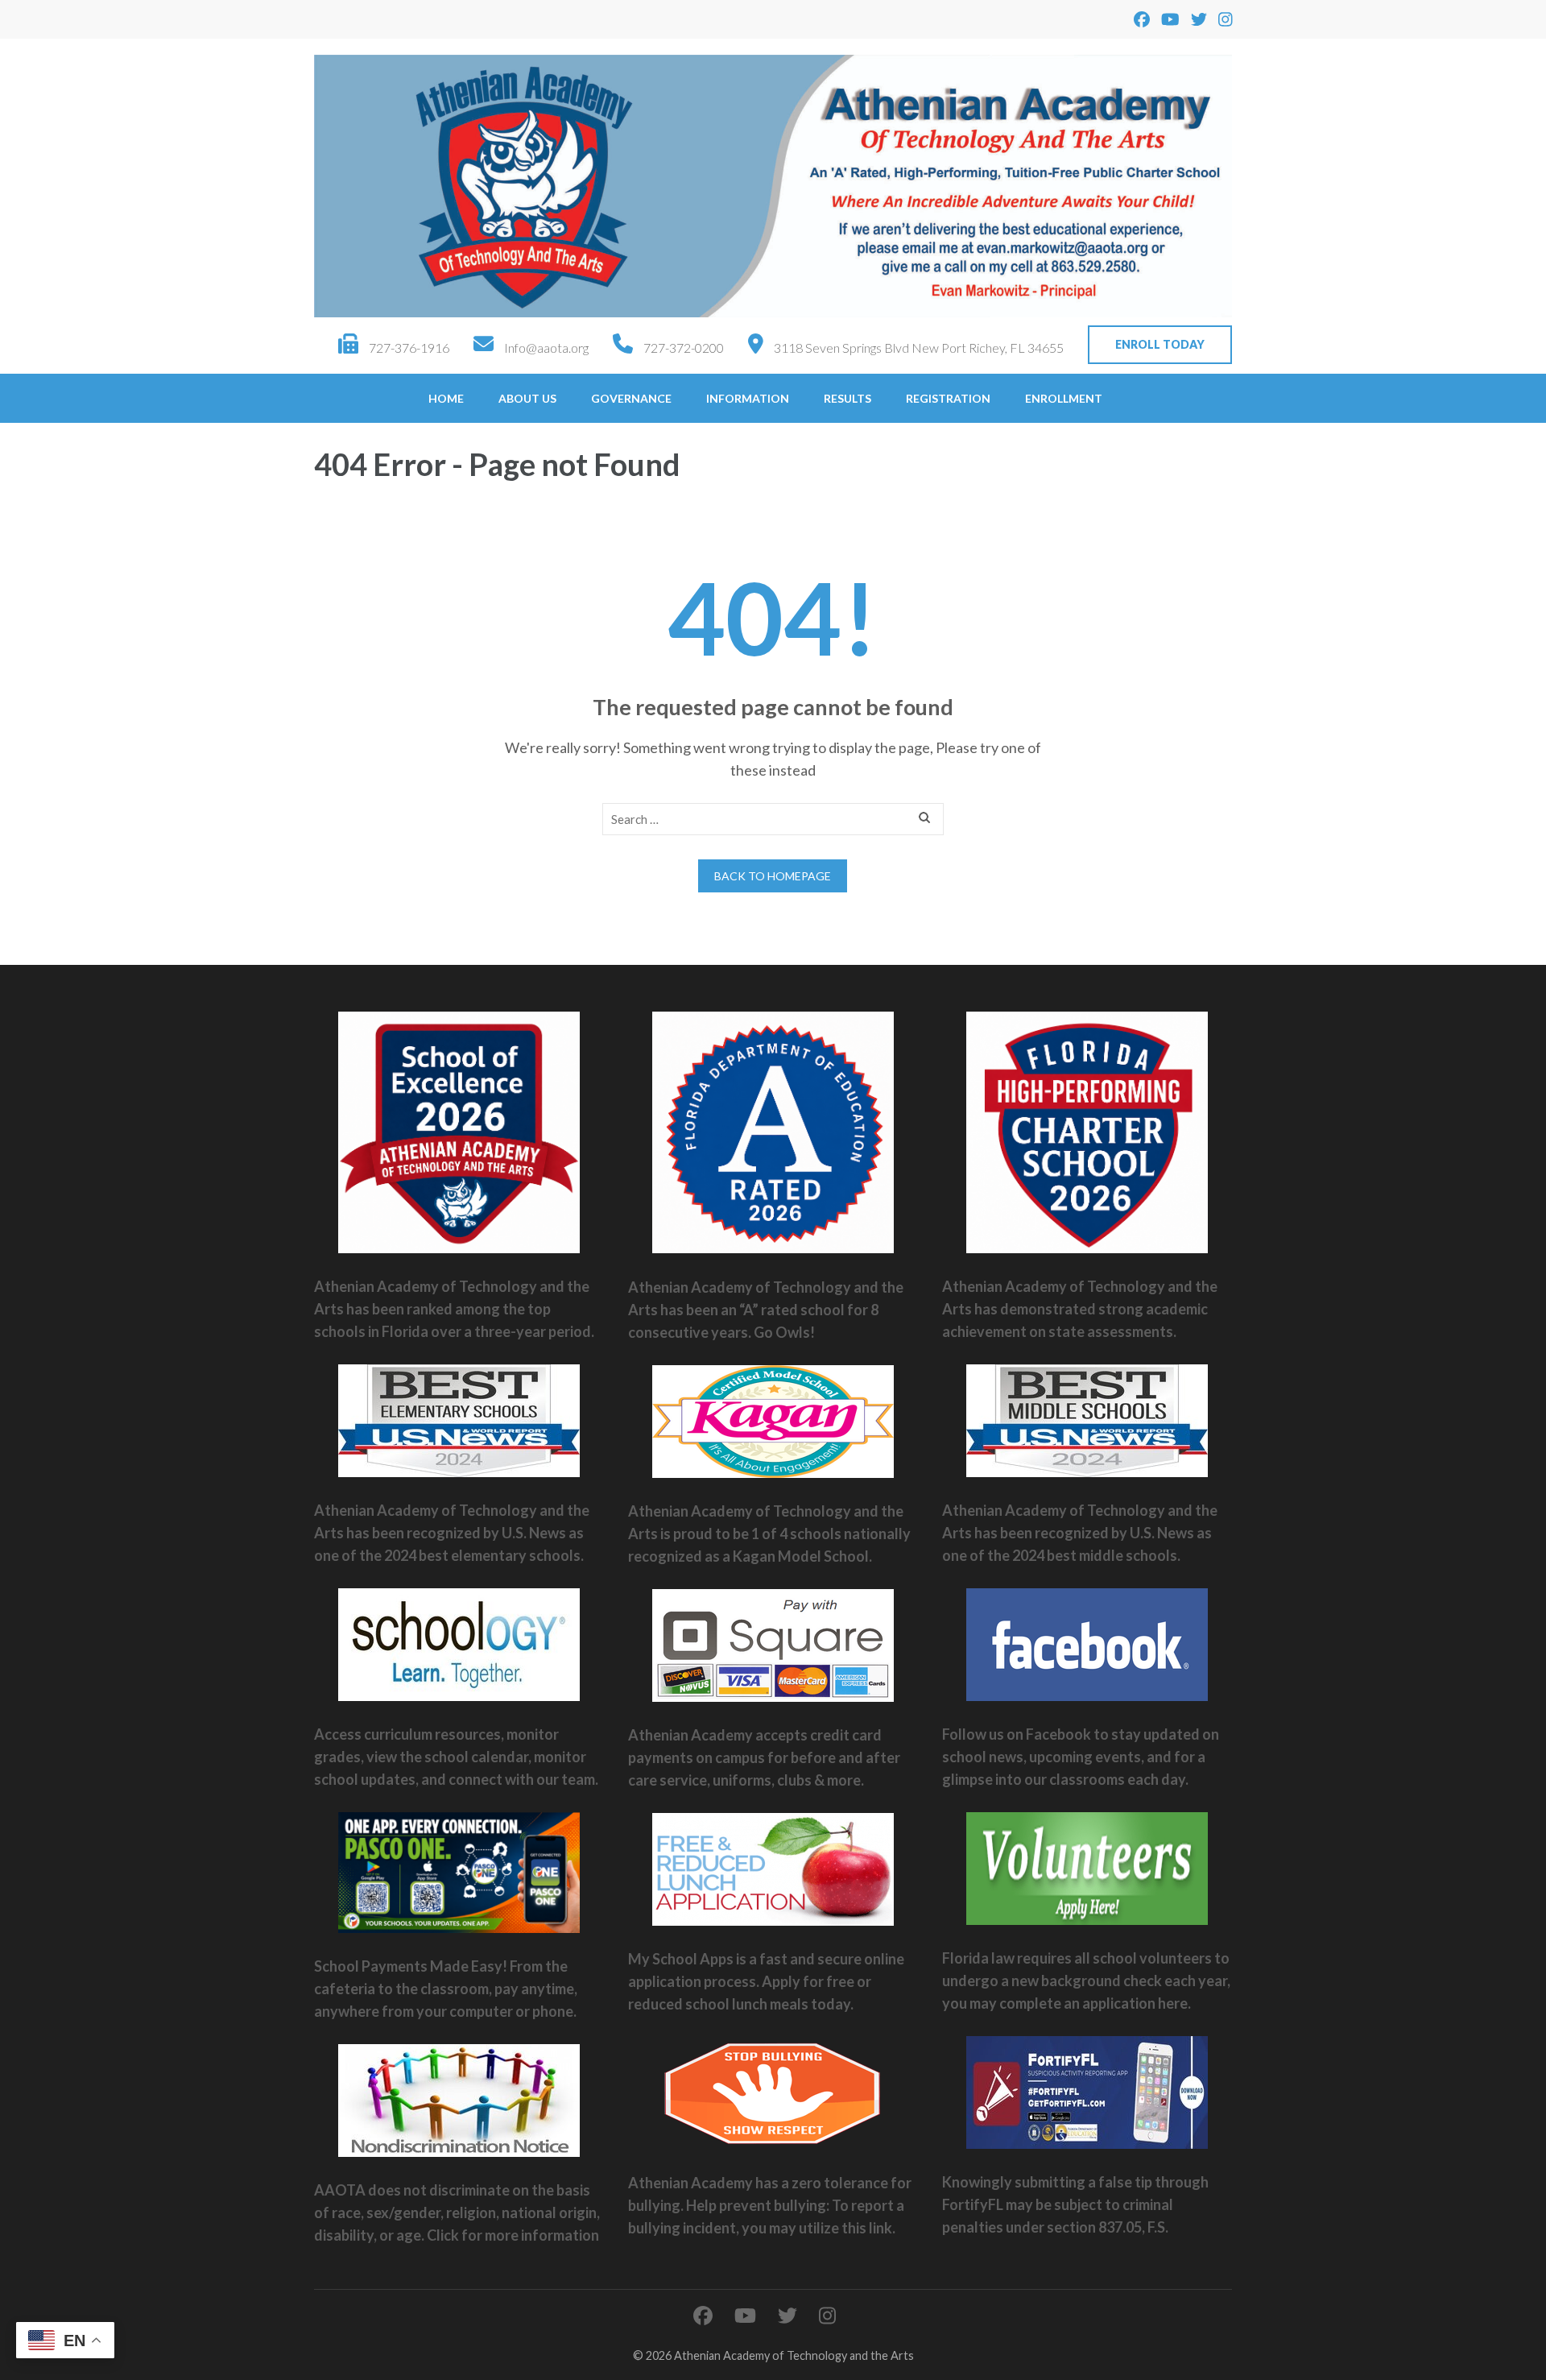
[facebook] (1142, 19)
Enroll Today (1160, 344)
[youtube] (1170, 19)
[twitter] (1199, 19)
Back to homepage (773, 876)
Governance (631, 398)
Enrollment (1064, 398)
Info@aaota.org (546, 348)
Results (847, 398)
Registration (948, 398)
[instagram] (1226, 19)
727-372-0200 (684, 348)
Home (446, 398)
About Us (527, 398)
